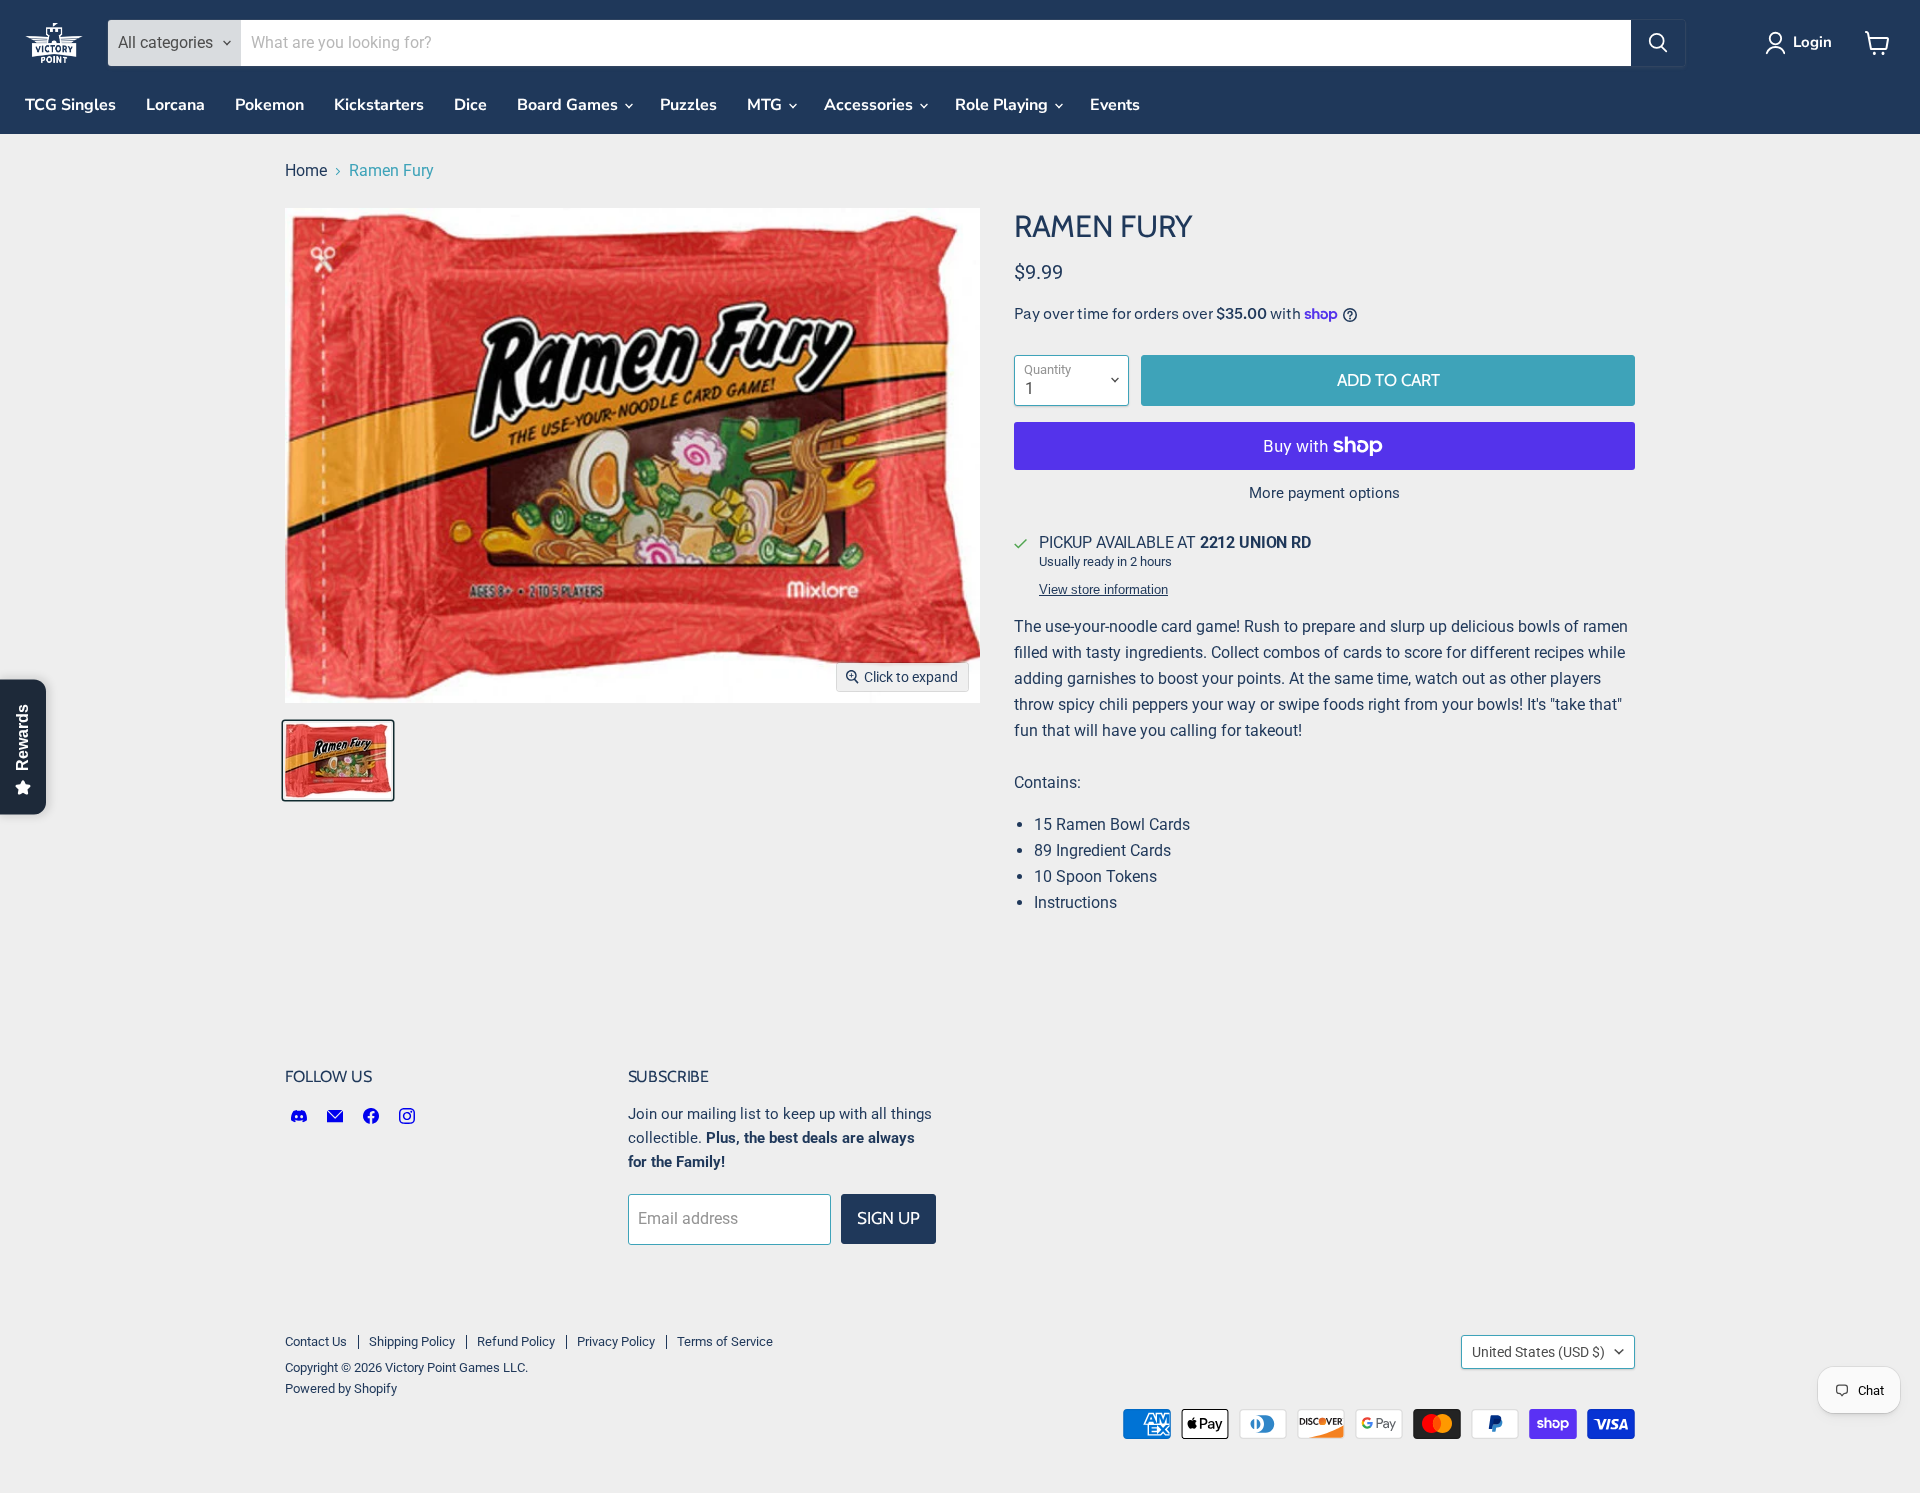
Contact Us (316, 1341)
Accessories (870, 105)
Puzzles (688, 105)
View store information (1103, 590)
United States (1538, 1352)
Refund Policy (516, 1341)
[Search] (1658, 43)
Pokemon (269, 105)
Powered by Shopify (341, 1388)
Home (306, 171)
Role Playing (1003, 105)
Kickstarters (379, 105)
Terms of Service (725, 1341)
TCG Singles (70, 105)
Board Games (569, 105)
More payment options (1324, 493)
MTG (766, 105)
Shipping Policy (412, 1341)
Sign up (888, 1218)
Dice (470, 105)
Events (1115, 105)
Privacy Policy (616, 1341)
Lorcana (175, 105)
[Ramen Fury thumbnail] (338, 760)
